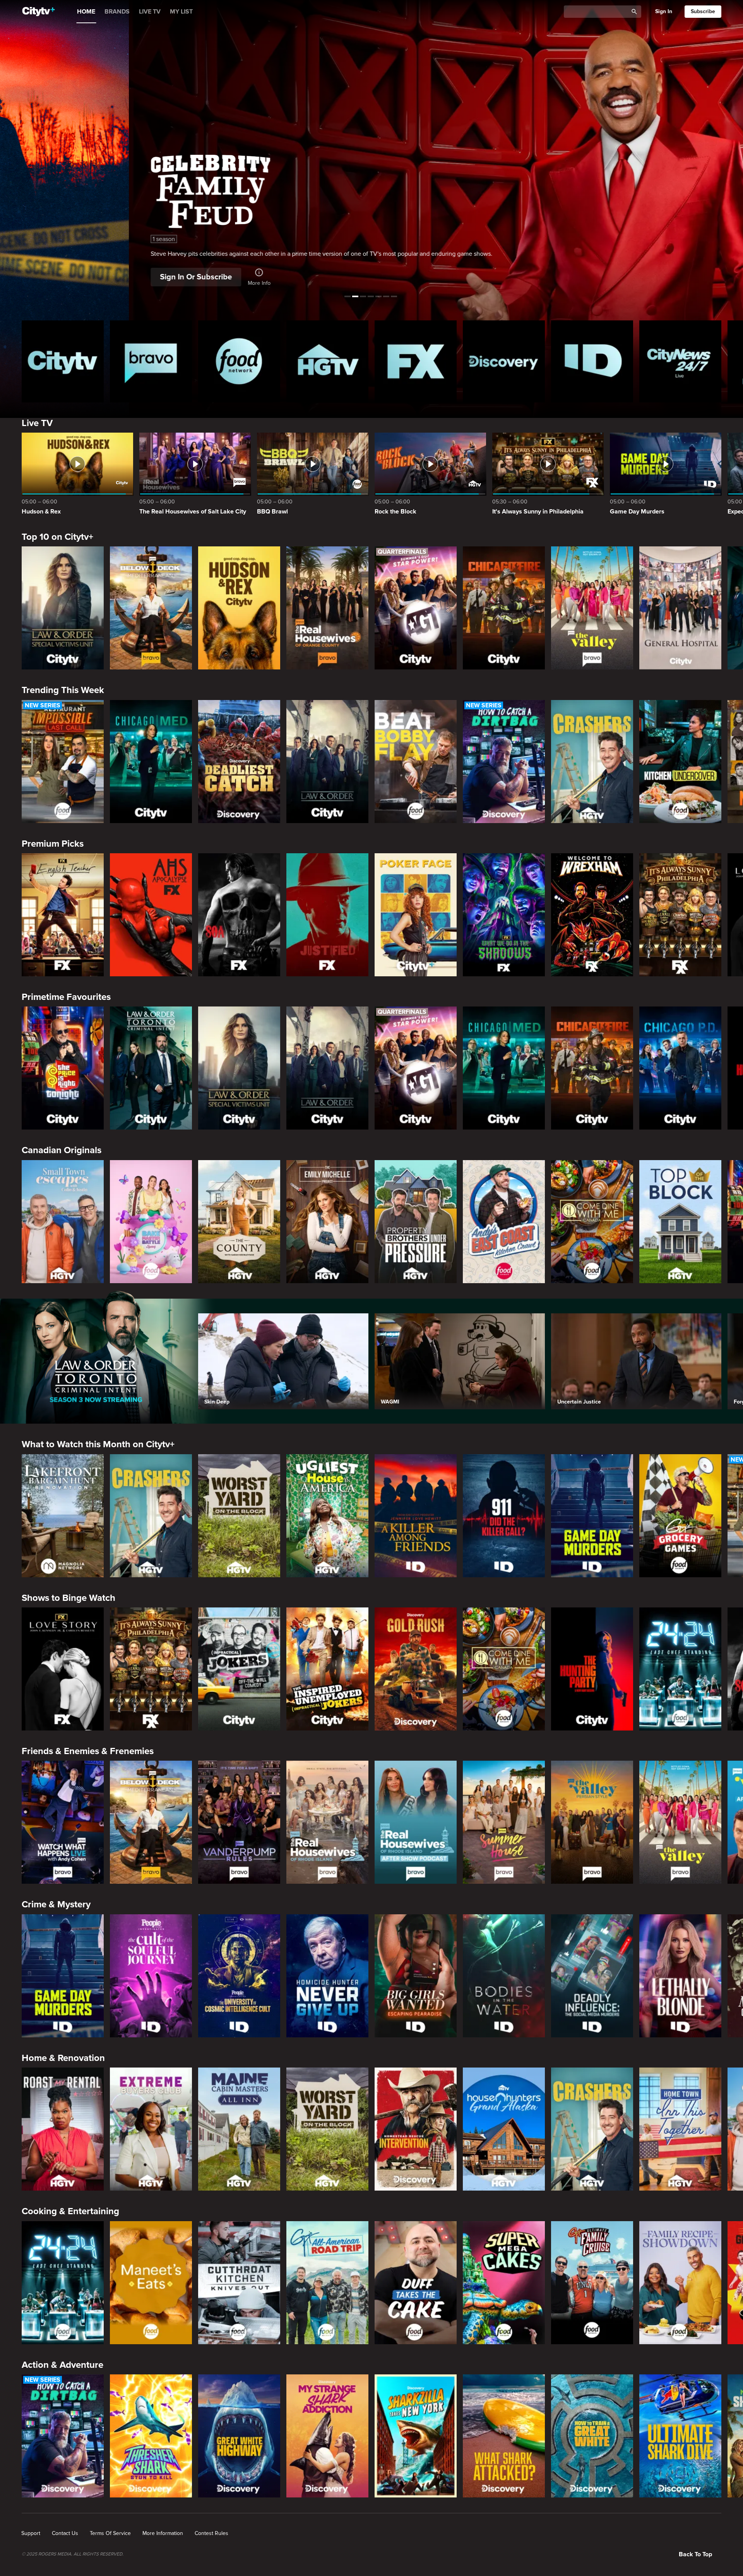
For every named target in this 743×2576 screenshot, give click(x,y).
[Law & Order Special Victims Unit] (63, 608)
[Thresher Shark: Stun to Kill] (151, 2436)
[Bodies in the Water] (504, 1976)
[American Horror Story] (151, 915)
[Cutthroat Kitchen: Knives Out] (239, 2283)
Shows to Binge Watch (68, 1598)
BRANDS (117, 12)
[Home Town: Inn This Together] (680, 2129)
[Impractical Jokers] (239, 1669)
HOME (86, 12)
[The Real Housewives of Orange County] (327, 608)
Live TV (37, 423)
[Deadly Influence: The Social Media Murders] (592, 1976)
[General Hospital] (680, 608)
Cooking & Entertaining (70, 2211)
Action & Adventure (62, 2365)
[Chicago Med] (151, 762)
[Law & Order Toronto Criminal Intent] (151, 1068)
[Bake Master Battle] (151, 1222)
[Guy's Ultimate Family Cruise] (592, 2283)
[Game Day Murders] (592, 1516)
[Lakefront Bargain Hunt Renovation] (63, 1516)
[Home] (39, 12)
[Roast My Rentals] (63, 2129)
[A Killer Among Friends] (416, 1516)
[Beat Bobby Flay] (416, 762)
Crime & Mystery (56, 1904)
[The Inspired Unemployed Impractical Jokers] (327, 1669)
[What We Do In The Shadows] (504, 915)
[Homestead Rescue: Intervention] (416, 2129)
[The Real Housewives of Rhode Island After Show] (416, 1822)
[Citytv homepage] (63, 361)
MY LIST (181, 12)
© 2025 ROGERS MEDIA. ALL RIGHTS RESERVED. (73, 2554)
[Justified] (327, 915)
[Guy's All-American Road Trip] (327, 2283)
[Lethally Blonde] (680, 1976)
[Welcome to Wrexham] (592, 915)
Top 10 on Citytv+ (57, 537)
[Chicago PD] (680, 1068)
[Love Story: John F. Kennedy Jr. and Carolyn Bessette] (63, 1669)
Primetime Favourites (66, 997)
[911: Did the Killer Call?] (504, 1516)
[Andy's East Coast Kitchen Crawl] (504, 1222)
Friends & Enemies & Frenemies (88, 1751)
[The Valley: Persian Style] (592, 1822)
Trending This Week (63, 690)
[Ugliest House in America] (327, 1516)
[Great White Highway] (239, 2436)
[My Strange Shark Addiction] (327, 2436)
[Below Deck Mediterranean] (151, 608)
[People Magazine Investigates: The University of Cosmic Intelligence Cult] (239, 1976)
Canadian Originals (62, 1150)
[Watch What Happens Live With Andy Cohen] (63, 1822)
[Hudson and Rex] (239, 608)
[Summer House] (504, 1822)
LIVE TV (150, 12)
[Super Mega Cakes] (504, 2283)
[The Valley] (592, 608)
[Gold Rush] (416, 1669)
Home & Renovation (63, 2058)
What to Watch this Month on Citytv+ (98, 1444)
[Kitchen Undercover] (680, 762)
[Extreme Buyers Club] (151, 2129)
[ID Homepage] (592, 361)
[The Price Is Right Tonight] (63, 1068)
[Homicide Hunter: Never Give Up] (327, 1976)
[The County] (239, 1222)
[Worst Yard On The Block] (239, 1516)
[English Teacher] (63, 915)
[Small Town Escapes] (63, 1222)
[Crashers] (592, 762)
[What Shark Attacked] (504, 2436)
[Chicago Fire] (504, 608)
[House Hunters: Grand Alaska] (504, 2129)
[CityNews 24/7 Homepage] (680, 361)
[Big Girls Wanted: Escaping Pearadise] (416, 1976)
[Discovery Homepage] (504, 361)
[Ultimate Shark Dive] (680, 2436)
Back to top (695, 2554)
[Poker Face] (416, 915)
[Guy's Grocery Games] (680, 1516)
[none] (31, 2533)
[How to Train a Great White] (592, 2436)
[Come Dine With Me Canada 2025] (592, 1222)
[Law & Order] (327, 762)
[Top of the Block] (680, 1222)
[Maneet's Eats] (151, 2283)
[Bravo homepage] (151, 361)
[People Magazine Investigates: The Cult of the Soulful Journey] (151, 1976)
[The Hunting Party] (592, 1669)
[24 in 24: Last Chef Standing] (680, 1669)
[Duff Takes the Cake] (416, 2283)
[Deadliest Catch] (239, 762)
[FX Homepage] (416, 361)
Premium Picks (53, 844)
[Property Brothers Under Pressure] (416, 1222)
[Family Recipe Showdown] (680, 2283)
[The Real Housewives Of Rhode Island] (327, 1822)
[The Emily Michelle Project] (327, 1222)
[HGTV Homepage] (327, 361)
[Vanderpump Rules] (239, 1822)
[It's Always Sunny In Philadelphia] (680, 915)
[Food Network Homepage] (239, 361)
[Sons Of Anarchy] (239, 915)
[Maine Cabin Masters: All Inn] (239, 2129)
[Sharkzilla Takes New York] (416, 2436)
